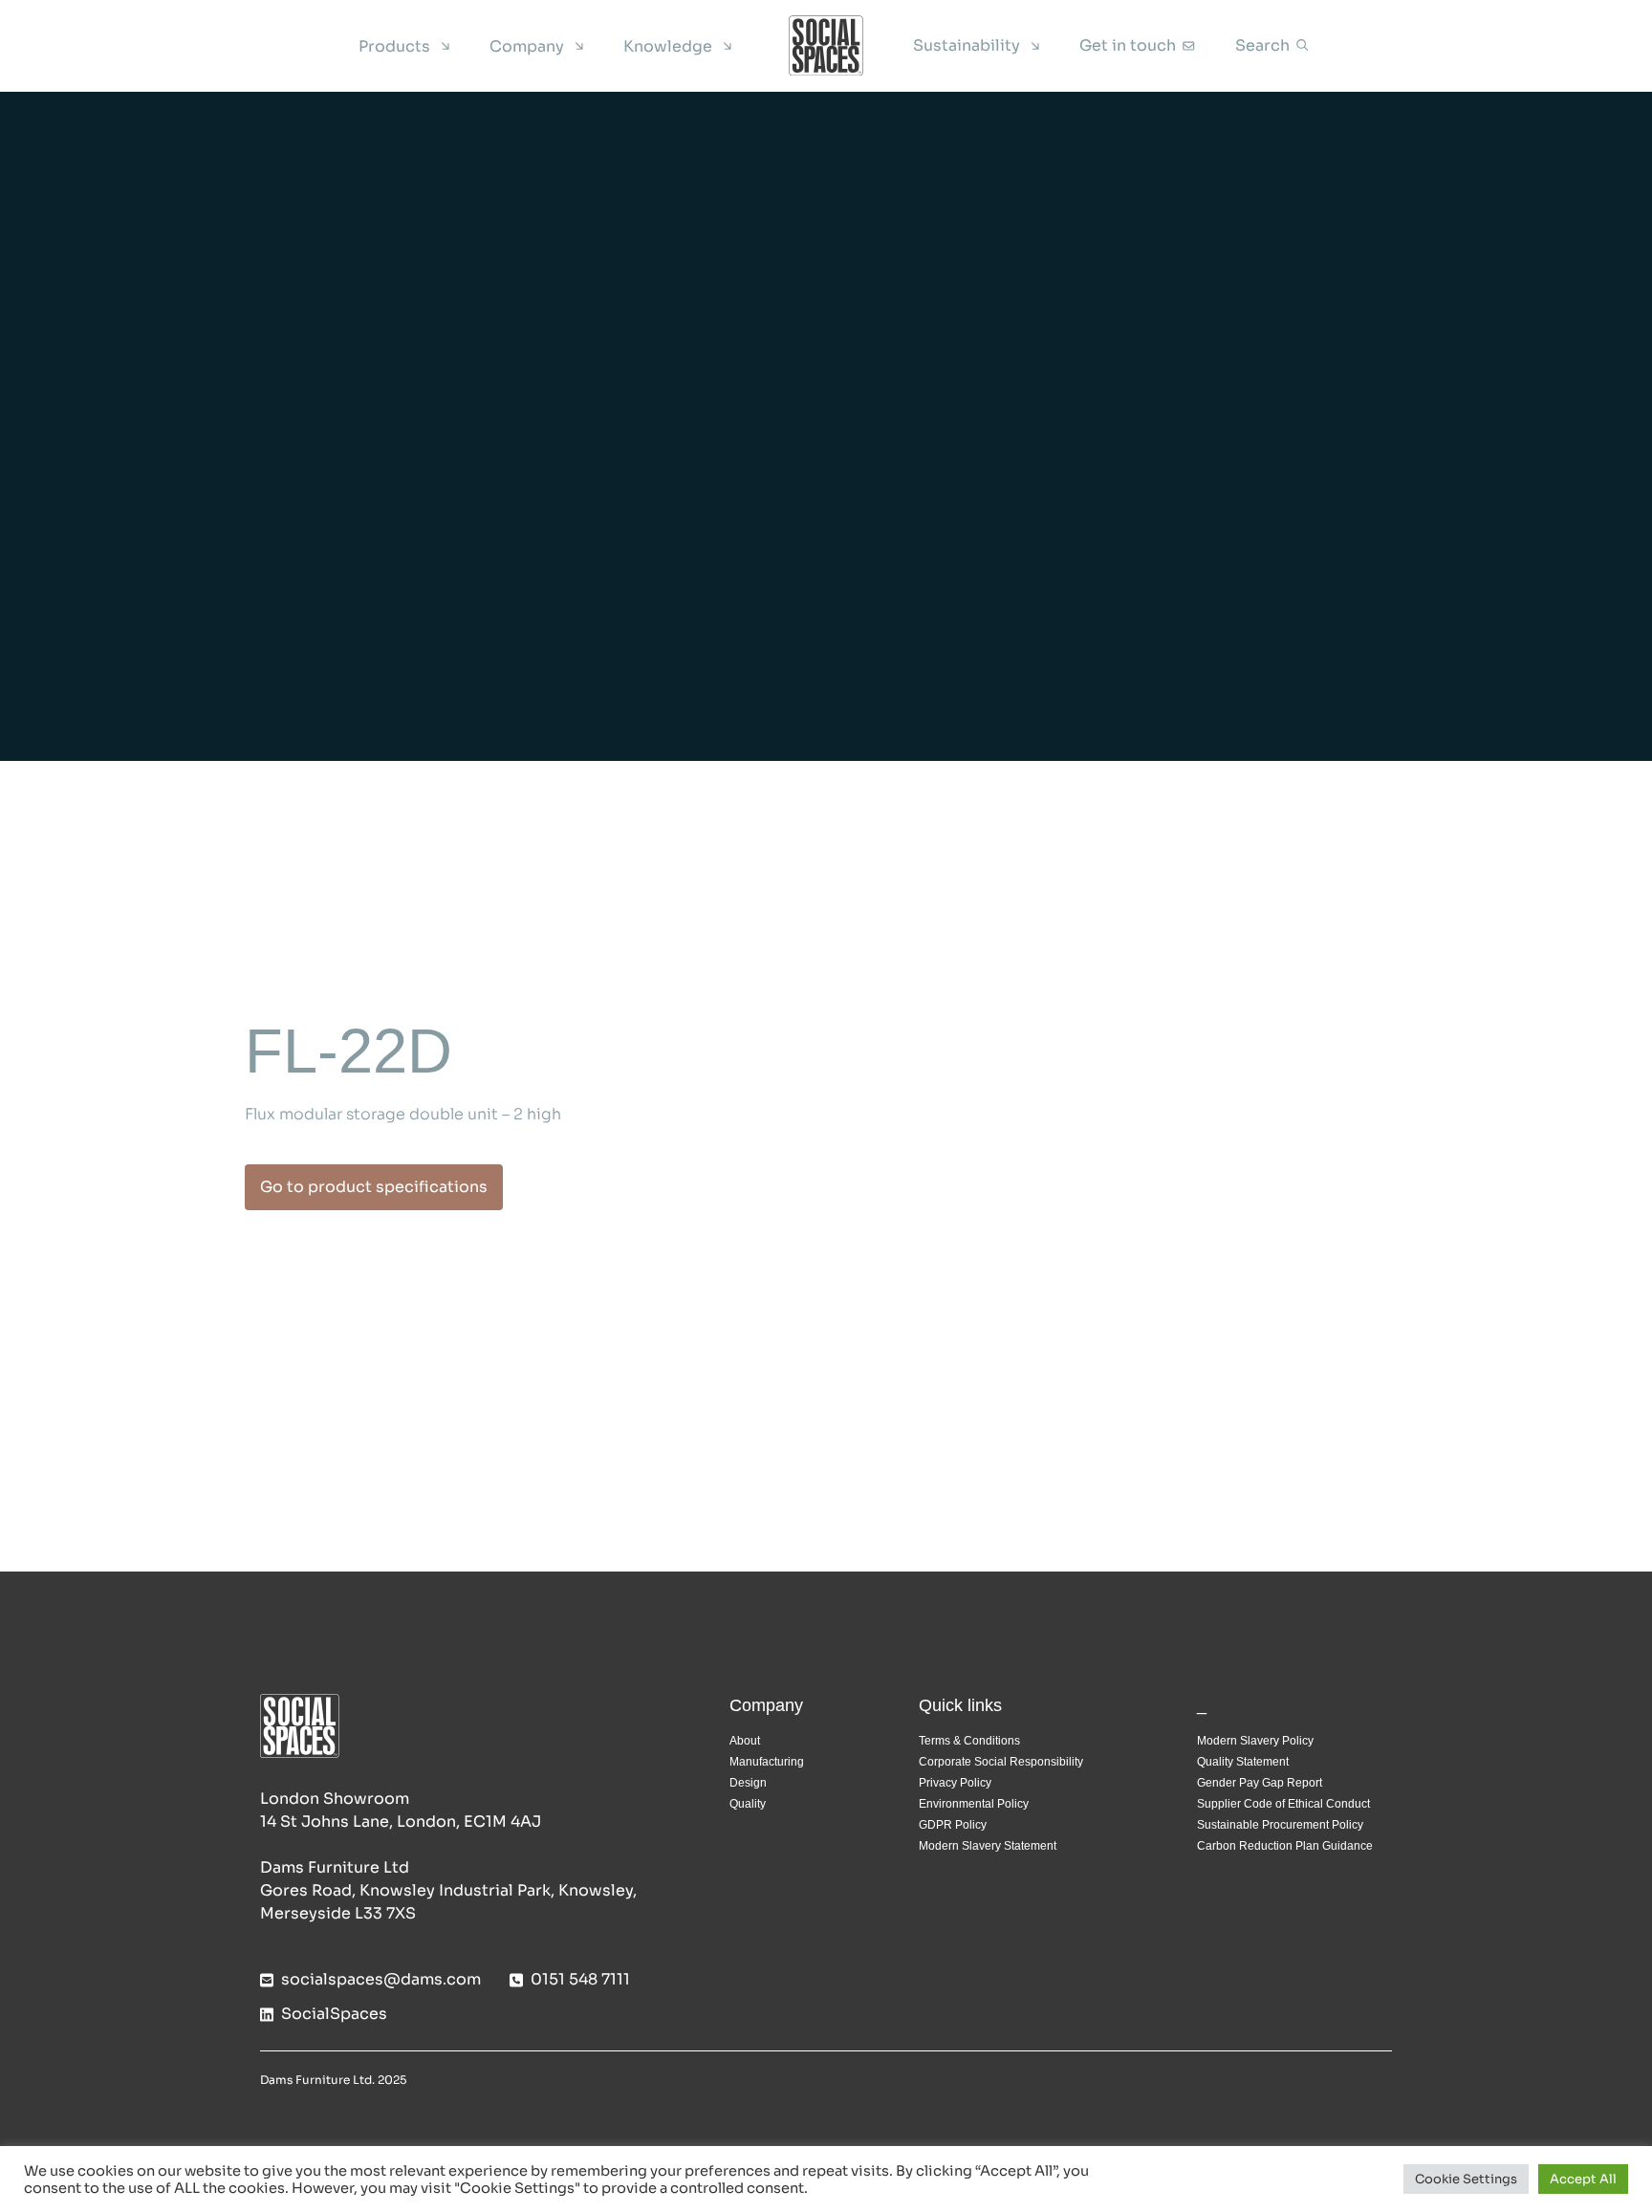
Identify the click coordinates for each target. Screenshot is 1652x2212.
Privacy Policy (955, 1783)
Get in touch (1128, 45)
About (745, 1741)
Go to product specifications (374, 1187)
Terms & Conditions (969, 1741)
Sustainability (967, 45)
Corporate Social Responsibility (1001, 1762)
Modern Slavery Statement (988, 1846)
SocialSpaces (334, 2014)
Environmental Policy (974, 1804)
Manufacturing (767, 1762)
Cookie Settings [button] (1466, 2179)
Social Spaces (826, 46)
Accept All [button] (1583, 2179)
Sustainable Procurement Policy (1280, 1825)
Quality (748, 1804)
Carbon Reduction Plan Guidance (1285, 1846)
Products (394, 46)
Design (748, 1783)
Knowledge (668, 46)
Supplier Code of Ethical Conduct (1283, 1804)
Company (527, 46)
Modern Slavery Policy (1255, 1741)
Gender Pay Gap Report (1260, 1783)
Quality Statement (1243, 1762)
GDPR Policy (953, 1825)
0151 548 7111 (580, 1979)
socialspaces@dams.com (381, 1979)
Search (1262, 45)
